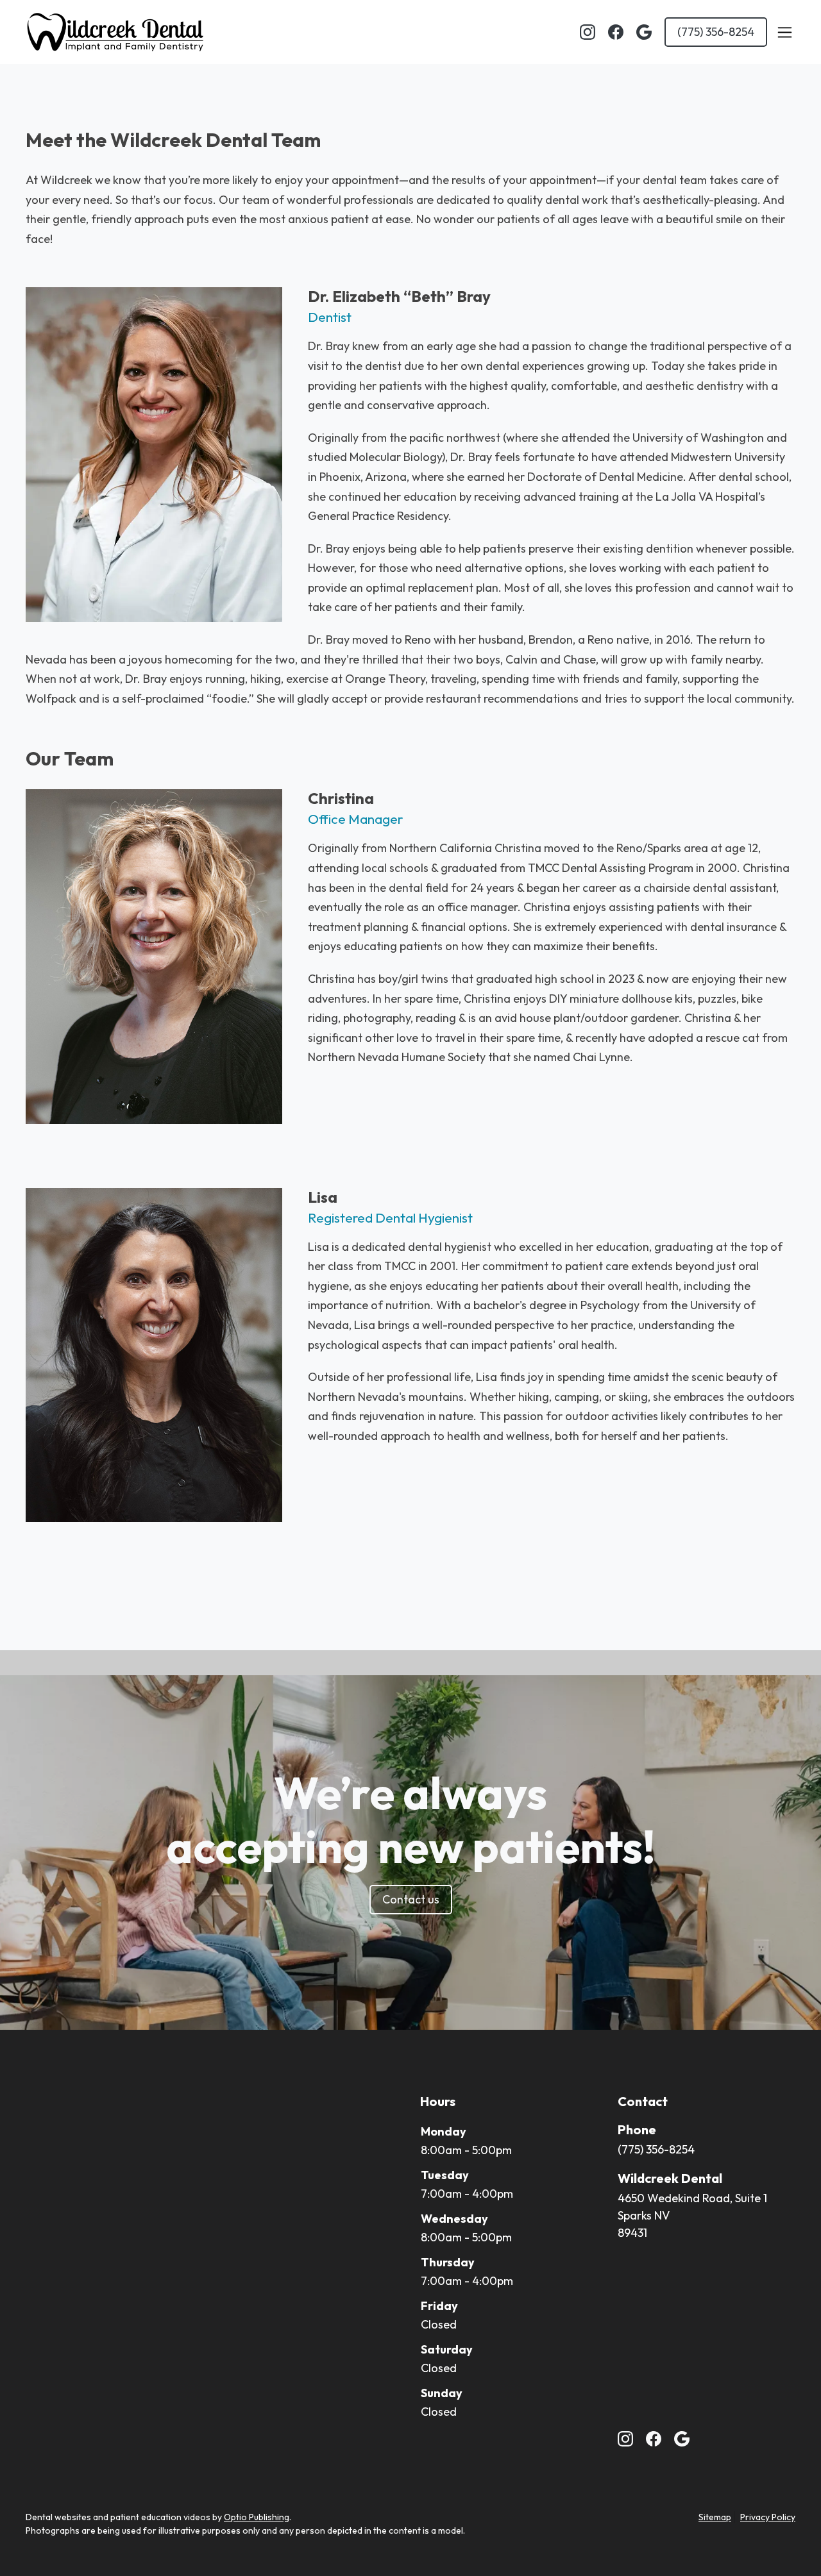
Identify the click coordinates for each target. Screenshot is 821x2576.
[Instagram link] (588, 32)
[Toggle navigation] (784, 32)
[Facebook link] (616, 32)
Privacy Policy (768, 2517)
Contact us (411, 1899)
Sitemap (715, 2517)
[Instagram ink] (625, 2439)
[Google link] (644, 32)
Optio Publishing (257, 2517)
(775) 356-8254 (716, 32)
